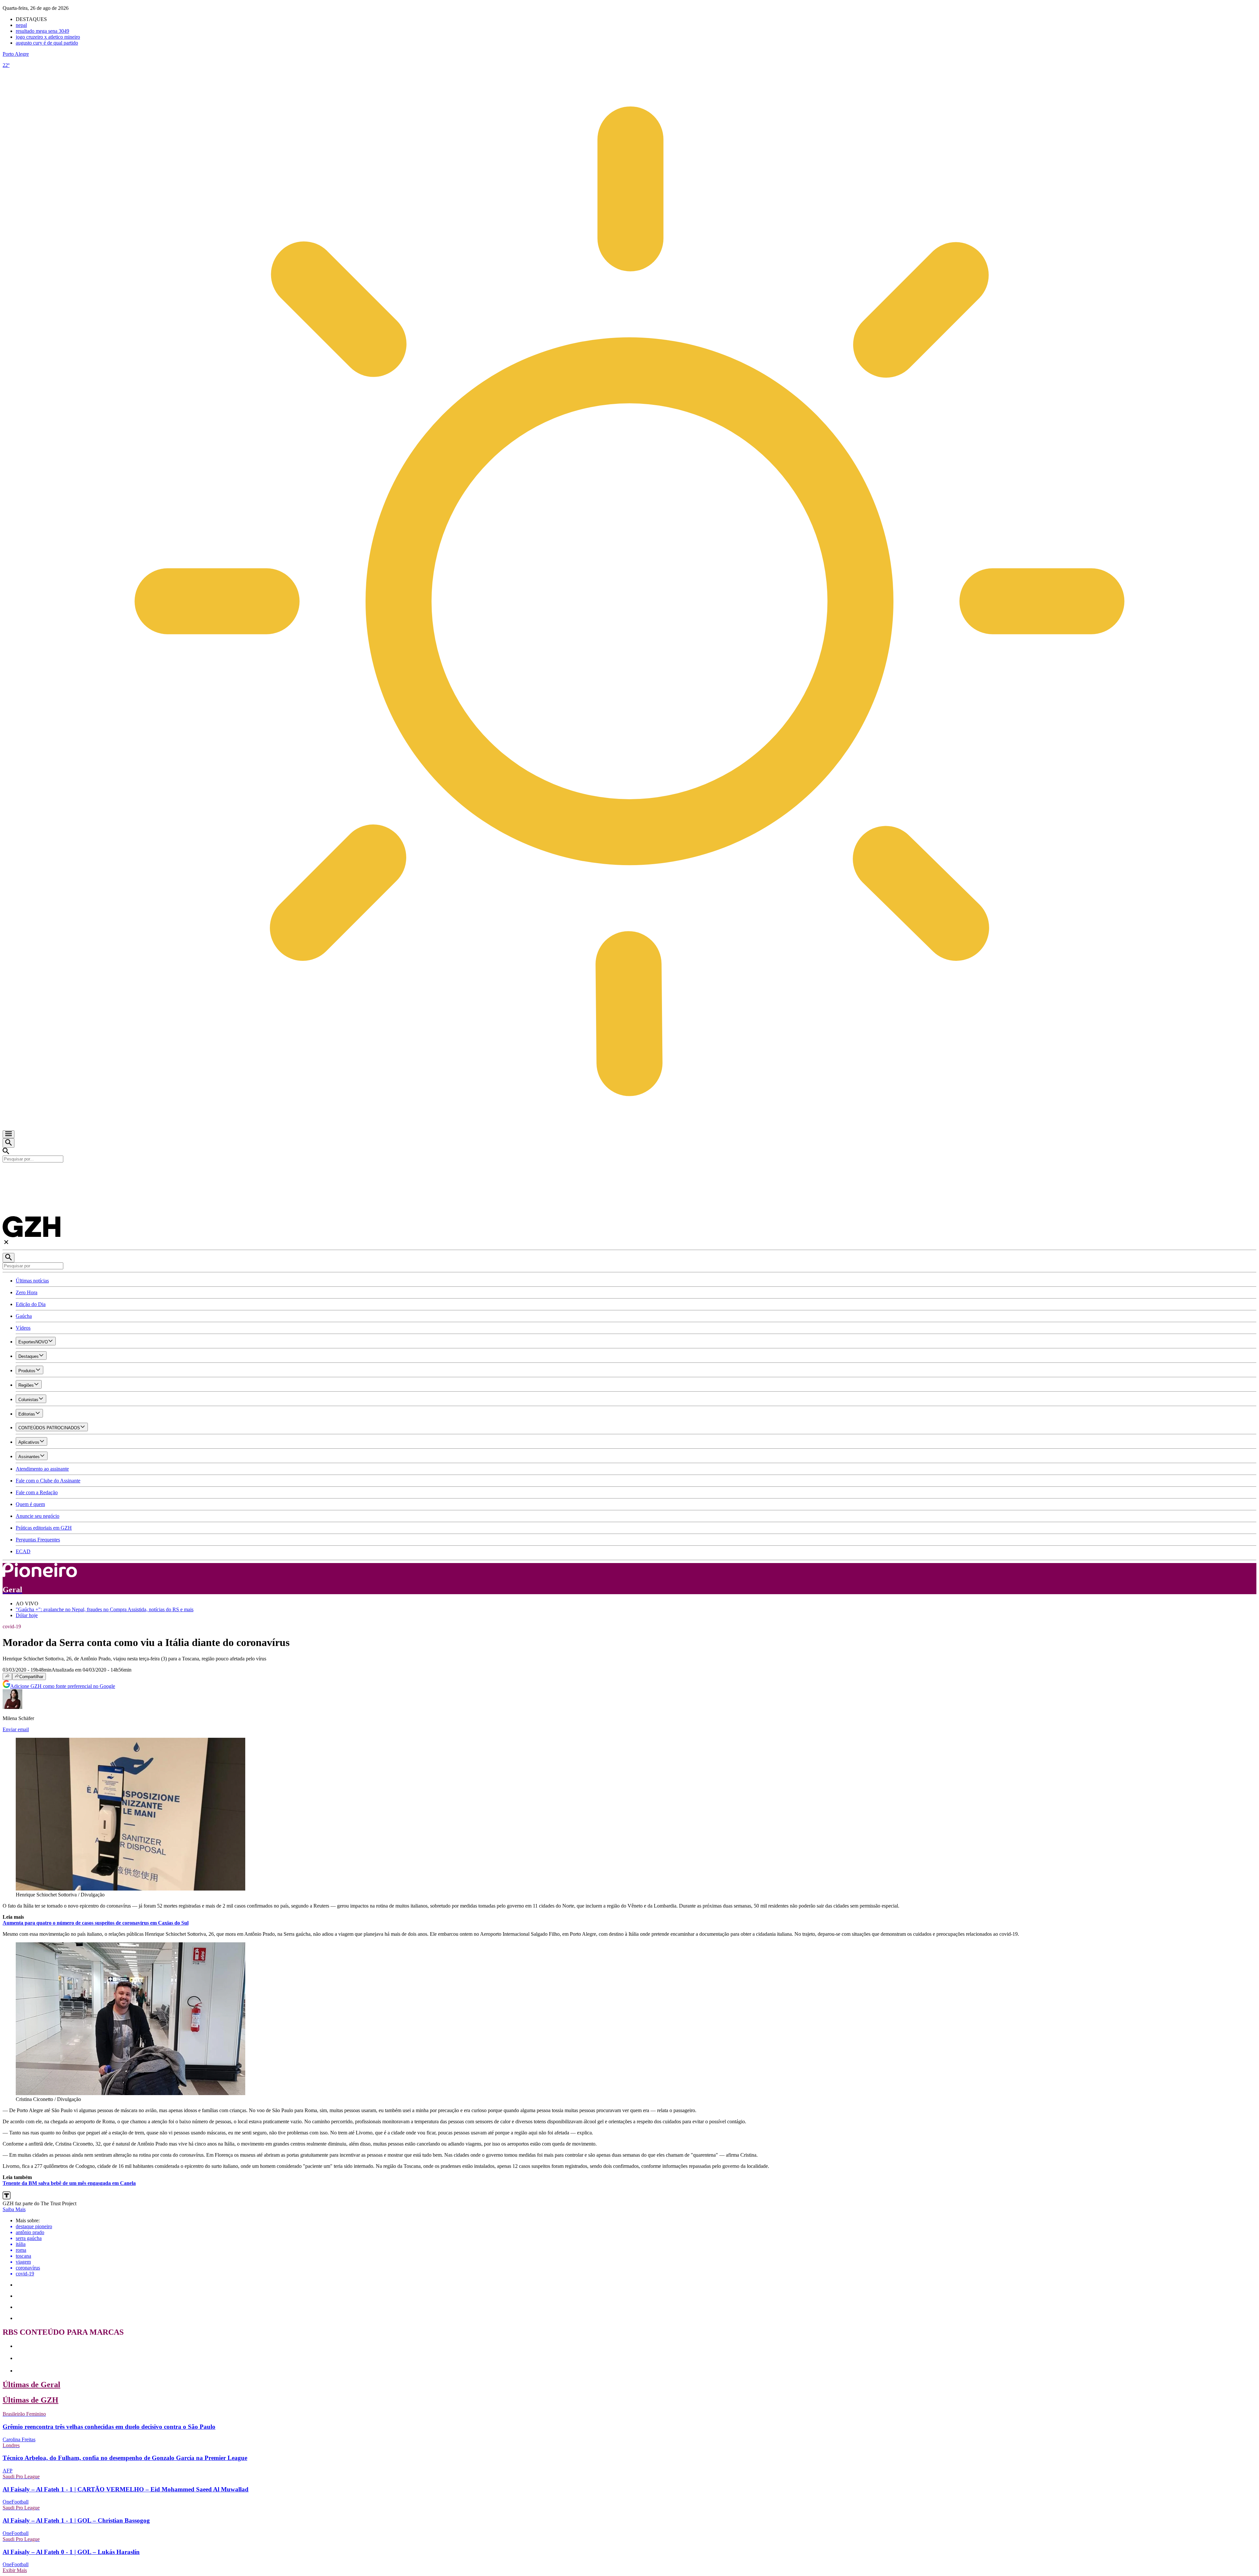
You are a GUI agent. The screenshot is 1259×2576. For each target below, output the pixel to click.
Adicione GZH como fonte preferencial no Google (63, 1686)
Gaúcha (24, 1316)
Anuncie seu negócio (38, 1516)
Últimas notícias (32, 1281)
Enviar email (16, 1729)
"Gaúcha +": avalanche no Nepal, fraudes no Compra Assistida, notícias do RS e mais (105, 1609)
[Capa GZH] (629, 1174)
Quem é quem (30, 1504)
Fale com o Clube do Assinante (48, 1481)
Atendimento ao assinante (42, 1469)
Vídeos (23, 1328)
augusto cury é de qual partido (47, 43)
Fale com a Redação (37, 1492)
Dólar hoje (27, 1615)
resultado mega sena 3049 (42, 31)
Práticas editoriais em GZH (44, 1528)
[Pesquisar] (9, 1258)
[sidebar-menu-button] (9, 1134)
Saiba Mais (14, 2209)
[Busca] (9, 1143)
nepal (21, 25)
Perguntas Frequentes (38, 1540)
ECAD (23, 1551)
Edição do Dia (31, 1304)
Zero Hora (27, 1292)
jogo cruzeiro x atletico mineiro (48, 37)
